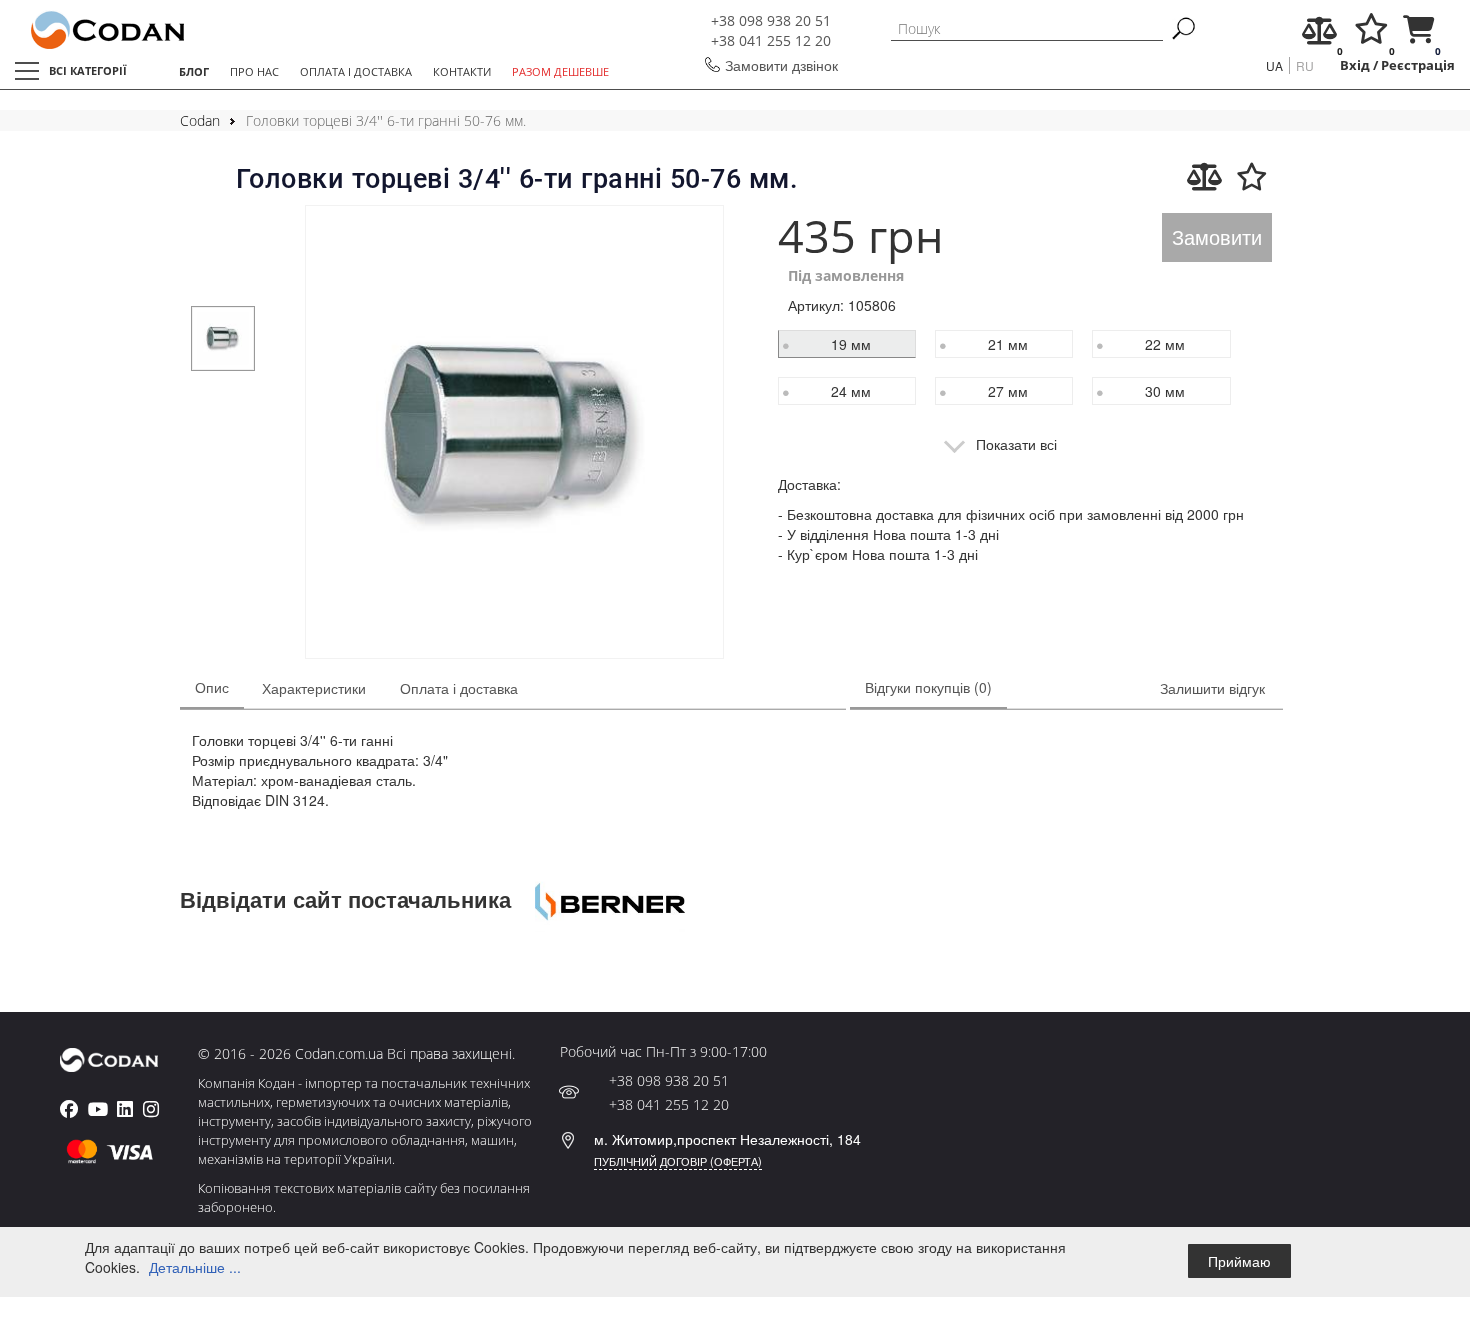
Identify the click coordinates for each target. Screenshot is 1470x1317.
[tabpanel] (223, 338)
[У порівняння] (1204, 177)
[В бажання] (1252, 177)
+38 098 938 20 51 (771, 20)
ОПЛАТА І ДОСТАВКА (356, 71)
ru (1305, 65)
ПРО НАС (254, 71)
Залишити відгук (1212, 688)
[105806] (514, 434)
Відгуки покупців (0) (928, 687)
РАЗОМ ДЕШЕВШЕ (560, 71)
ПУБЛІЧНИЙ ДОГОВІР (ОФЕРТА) (678, 1161)
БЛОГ (194, 71)
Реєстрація (1418, 65)
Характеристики (314, 688)
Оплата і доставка (459, 688)
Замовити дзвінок (781, 65)
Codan (200, 120)
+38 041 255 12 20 (771, 40)
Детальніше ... (195, 1267)
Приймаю (1239, 1261)
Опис (212, 687)
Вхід (1355, 65)
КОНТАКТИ (462, 71)
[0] (1319, 35)
